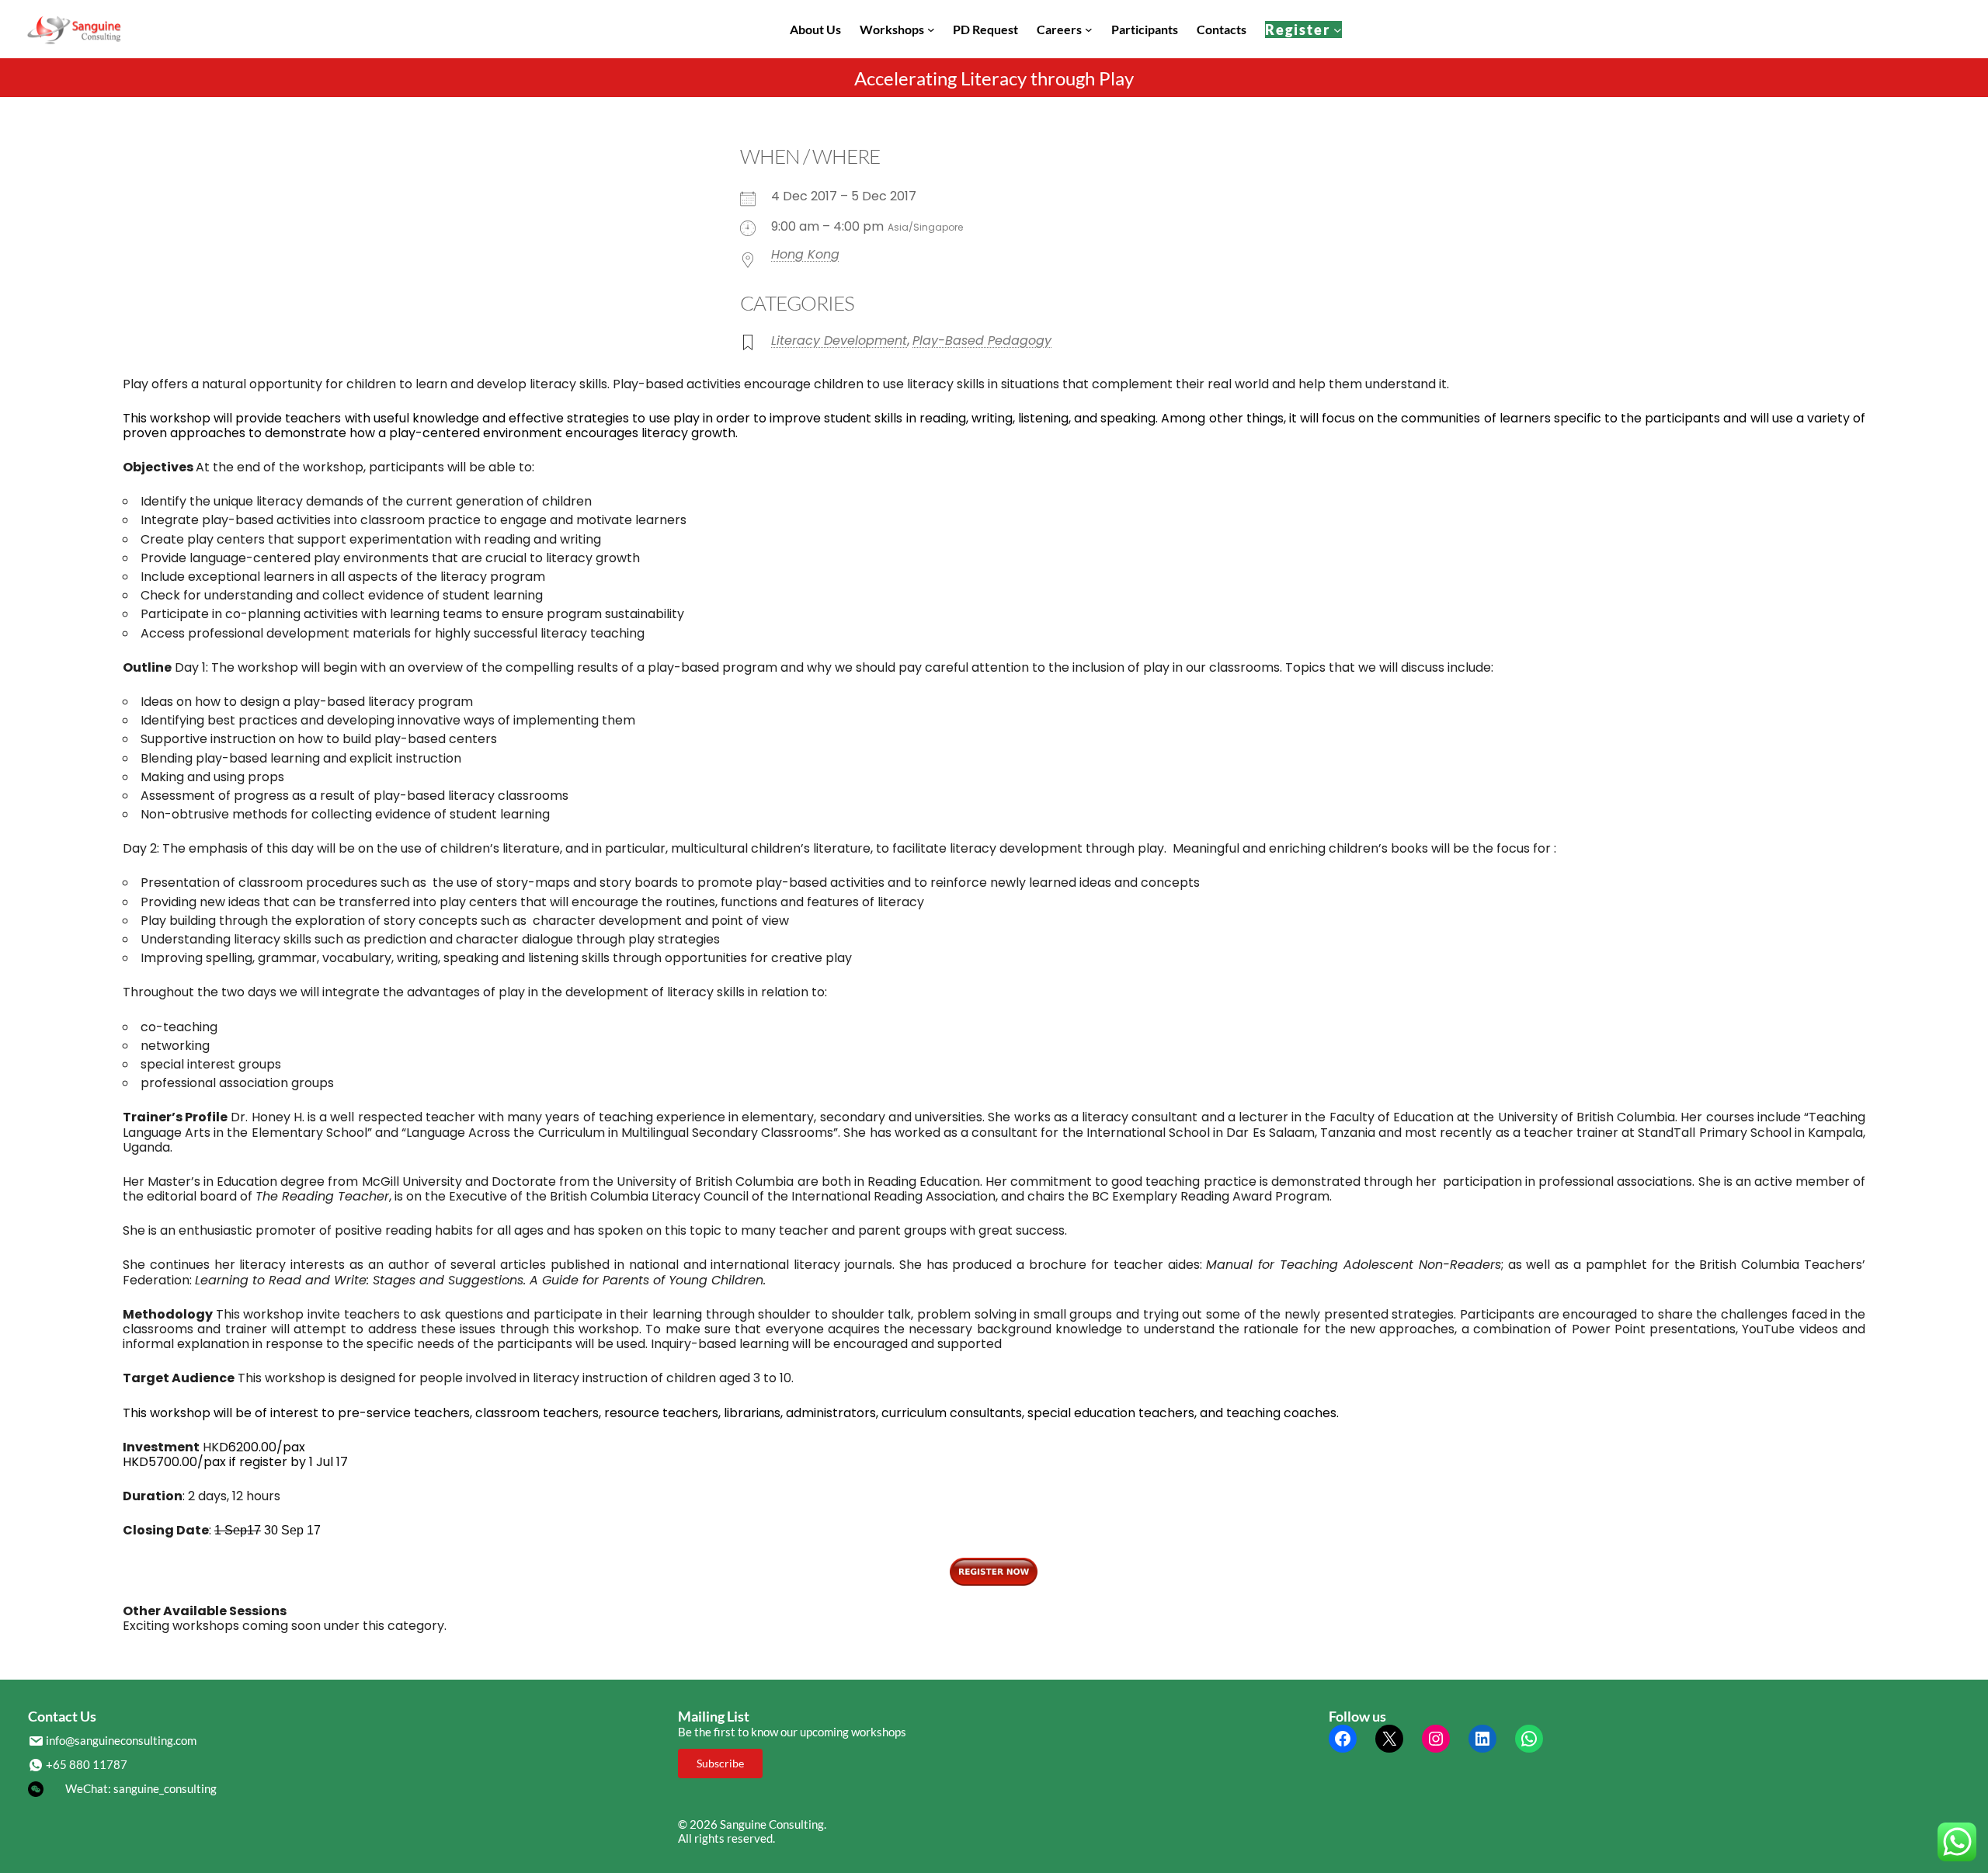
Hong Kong (805, 254)
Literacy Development (839, 341)
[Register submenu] (1338, 29)
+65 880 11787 (87, 1764)
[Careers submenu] (1089, 30)
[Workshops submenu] (931, 30)
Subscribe (720, 1763)
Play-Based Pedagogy (982, 341)
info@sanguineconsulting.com (121, 1740)
